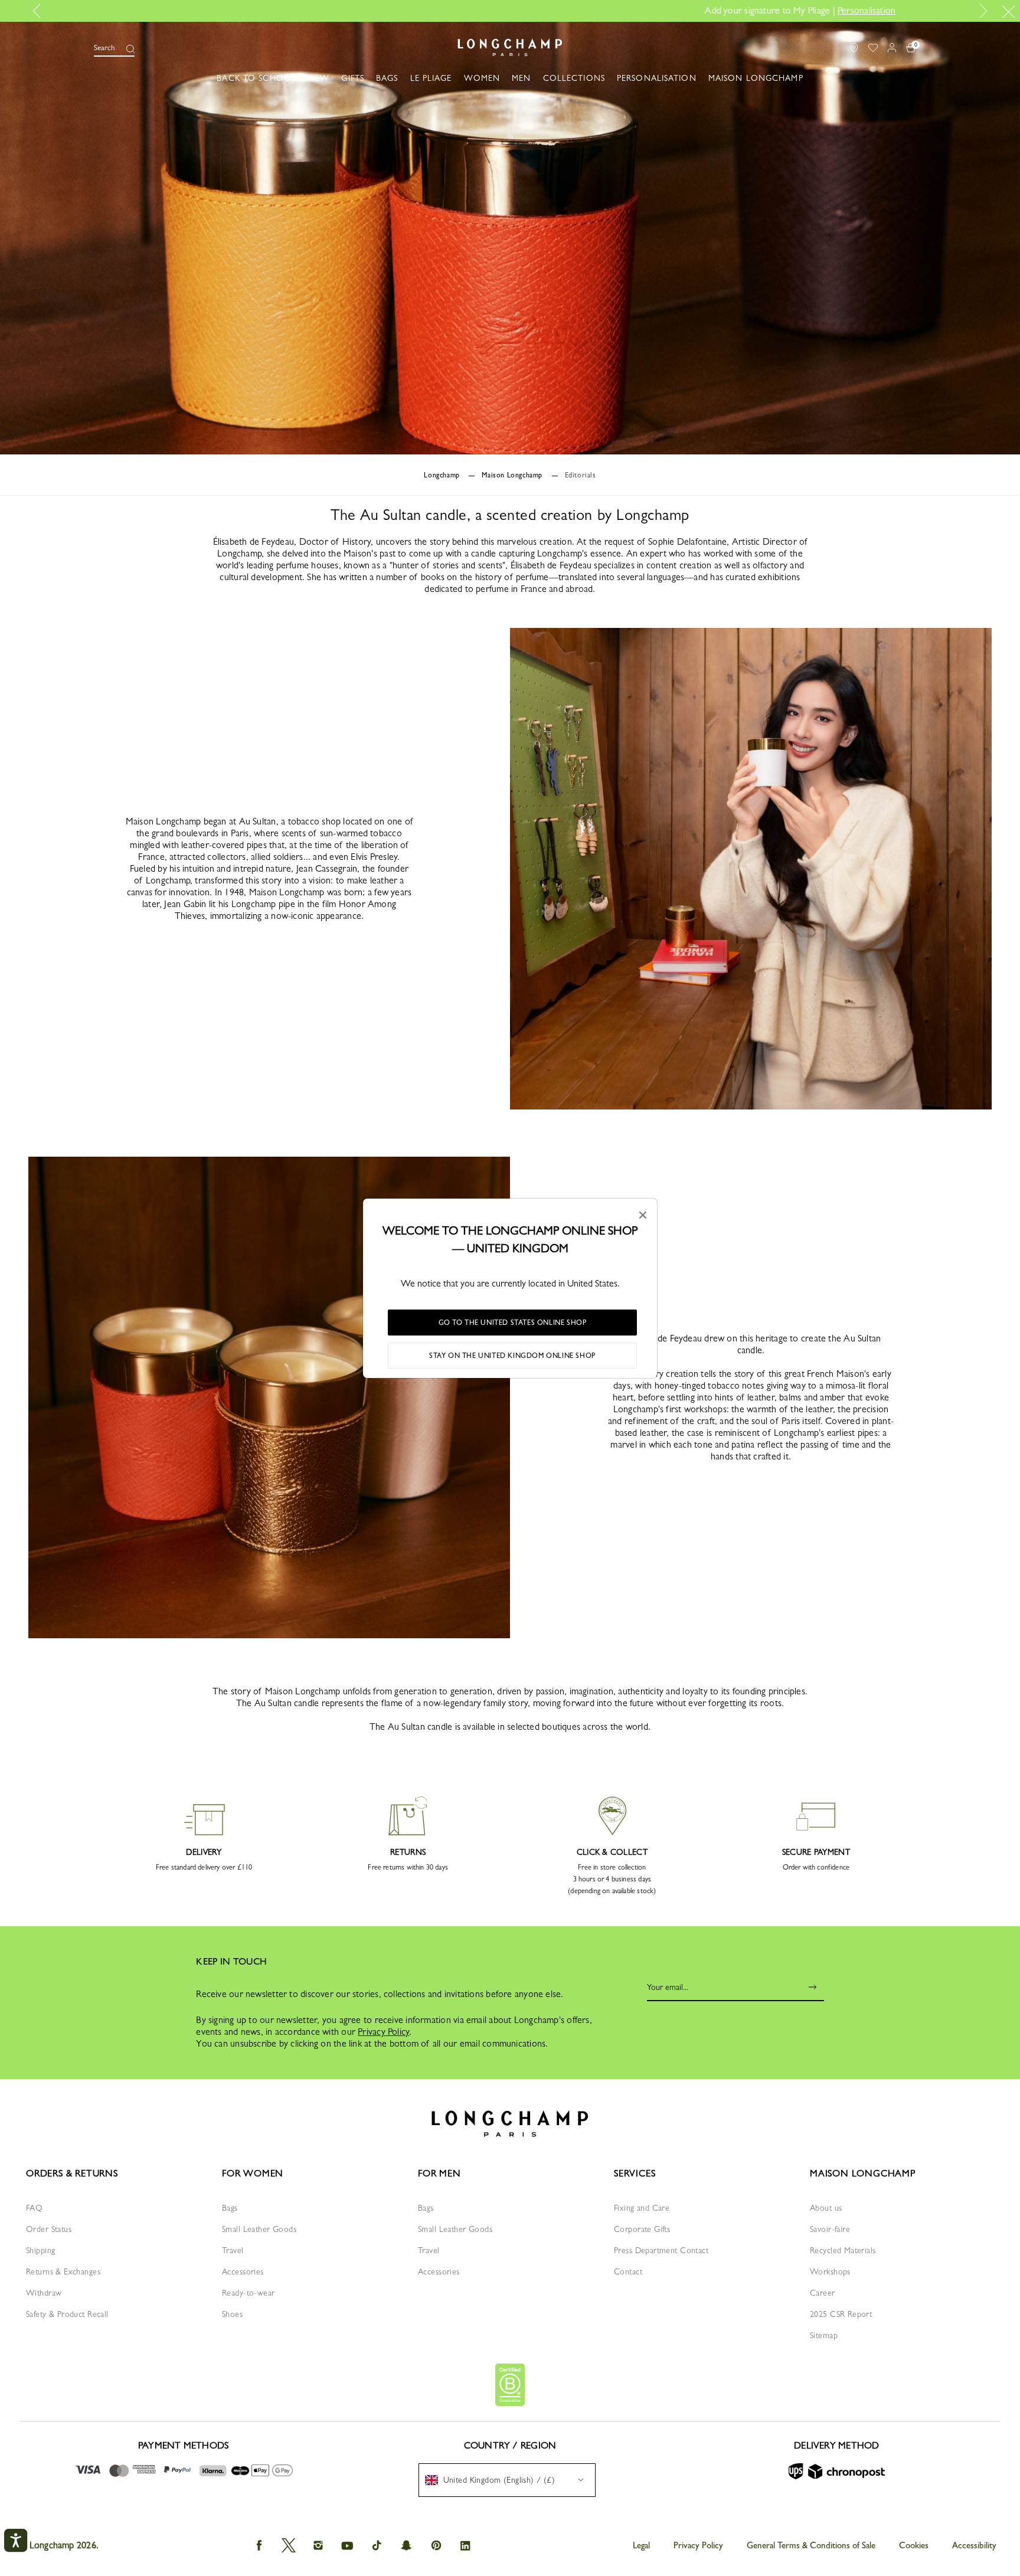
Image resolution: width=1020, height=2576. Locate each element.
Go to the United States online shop (513, 1323)
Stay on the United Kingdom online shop (512, 1356)
